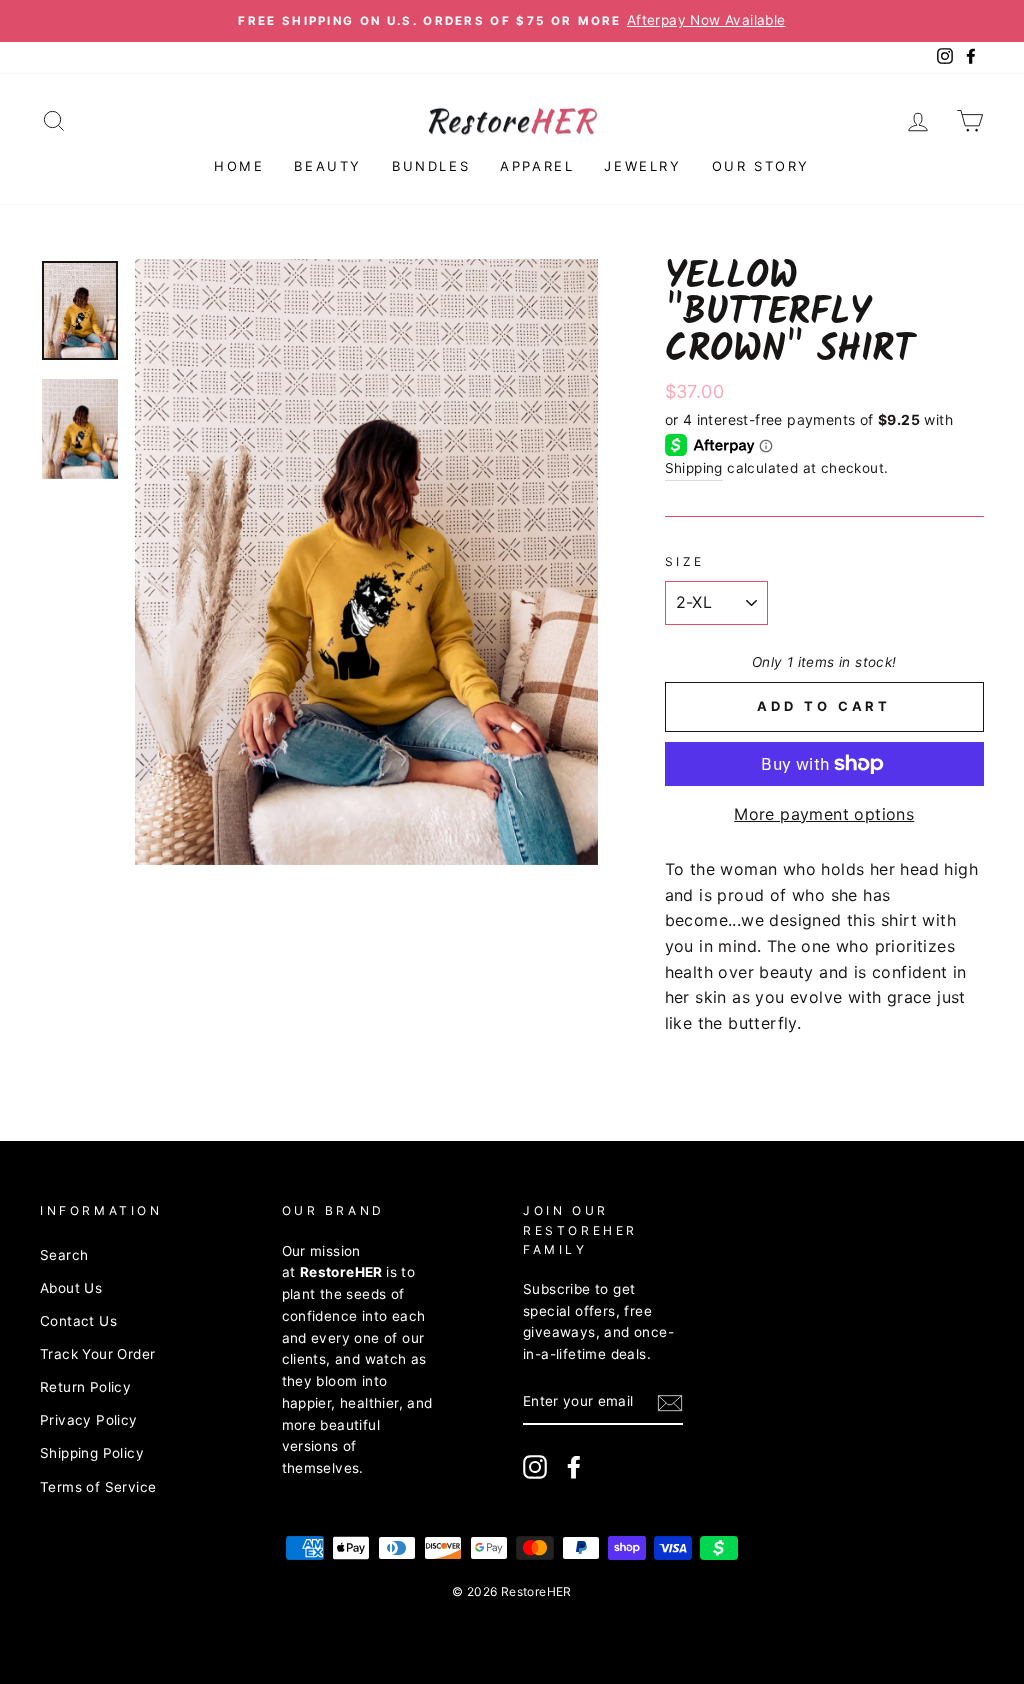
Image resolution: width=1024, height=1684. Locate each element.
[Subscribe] (670, 1403)
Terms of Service (98, 1487)
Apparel (537, 166)
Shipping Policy (92, 1453)
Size (685, 561)
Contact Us (78, 1321)
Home (239, 166)
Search (64, 1255)
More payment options (824, 814)
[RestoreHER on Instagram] (535, 1467)
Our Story (761, 166)
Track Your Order (97, 1354)
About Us (71, 1288)
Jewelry (642, 166)
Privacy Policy (89, 1420)
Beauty (328, 166)
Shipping (694, 468)
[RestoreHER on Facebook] (574, 1467)
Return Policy (85, 1387)
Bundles (431, 166)
